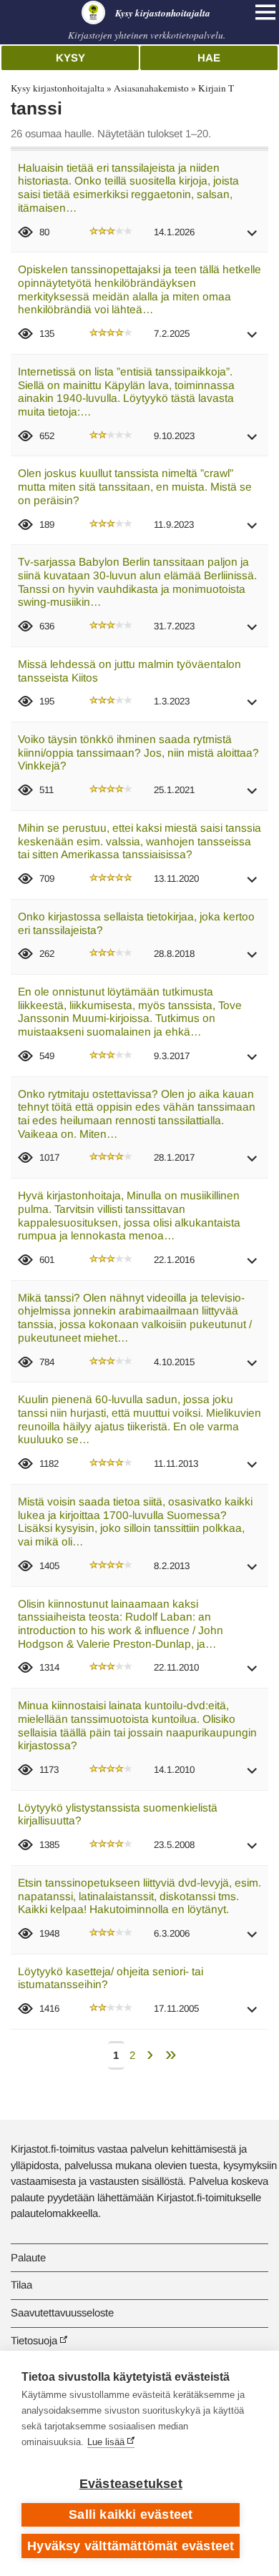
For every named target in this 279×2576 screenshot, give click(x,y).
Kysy (70, 58)
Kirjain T (216, 88)
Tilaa (21, 2285)
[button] (253, 238)
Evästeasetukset (131, 2484)
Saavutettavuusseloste (62, 2312)
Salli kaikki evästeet (131, 2514)
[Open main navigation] (265, 12)
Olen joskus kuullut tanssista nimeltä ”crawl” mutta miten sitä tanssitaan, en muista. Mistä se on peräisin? (135, 486)
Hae (209, 58)
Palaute (28, 2257)
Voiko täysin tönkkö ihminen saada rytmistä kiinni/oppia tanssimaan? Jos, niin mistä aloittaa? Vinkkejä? (138, 752)
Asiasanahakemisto (151, 88)
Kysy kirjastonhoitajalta (58, 88)
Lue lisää (106, 2442)
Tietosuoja (34, 2340)
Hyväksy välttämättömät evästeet (131, 2546)
